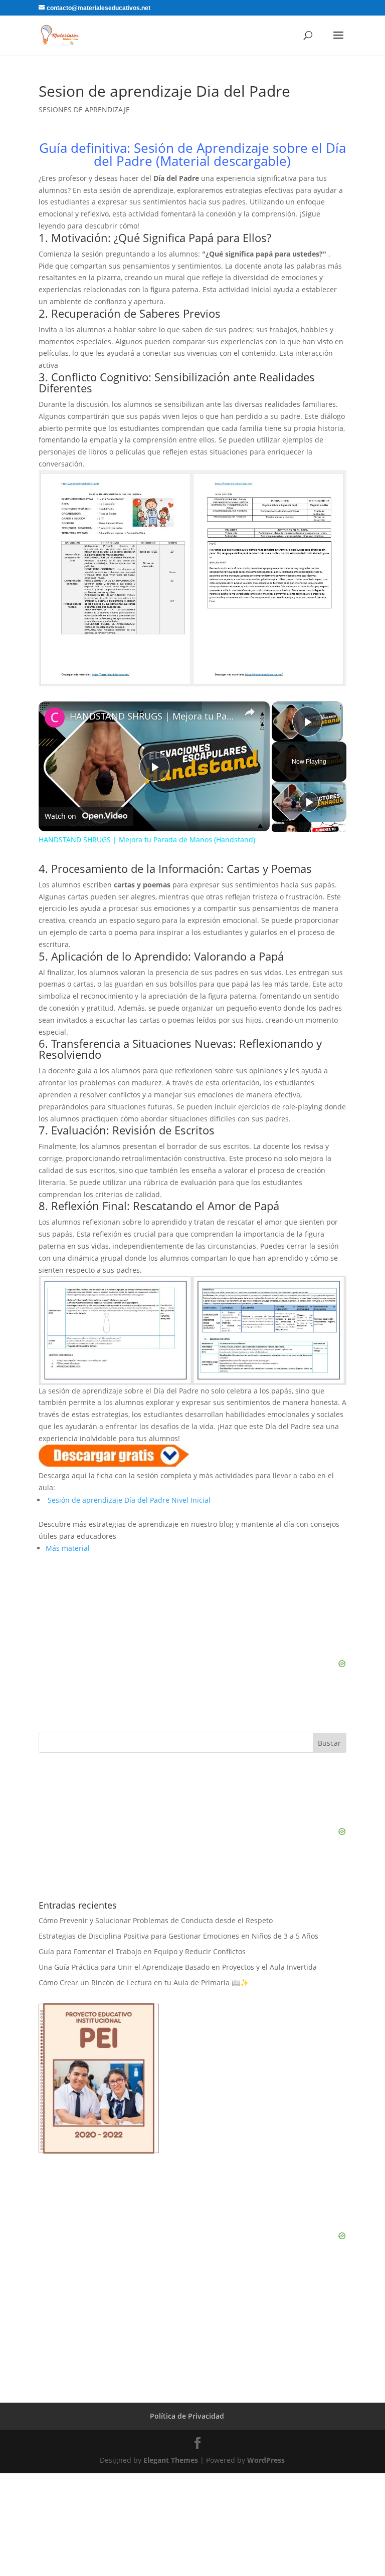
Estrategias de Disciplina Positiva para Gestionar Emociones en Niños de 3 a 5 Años (178, 1936)
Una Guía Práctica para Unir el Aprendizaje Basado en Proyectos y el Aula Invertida (178, 1967)
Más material (68, 1548)
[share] (250, 712)
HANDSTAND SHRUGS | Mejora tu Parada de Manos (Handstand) (153, 716)
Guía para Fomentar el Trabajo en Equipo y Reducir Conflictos (142, 1951)
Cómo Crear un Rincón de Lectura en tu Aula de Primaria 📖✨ (144, 1982)
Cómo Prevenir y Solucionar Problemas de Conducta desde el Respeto (156, 1920)
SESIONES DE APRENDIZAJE (84, 109)
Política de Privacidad (187, 2416)
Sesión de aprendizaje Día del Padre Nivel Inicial (133, 1500)
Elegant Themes (171, 2460)
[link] (55, 718)
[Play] (309, 802)
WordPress (266, 2460)
